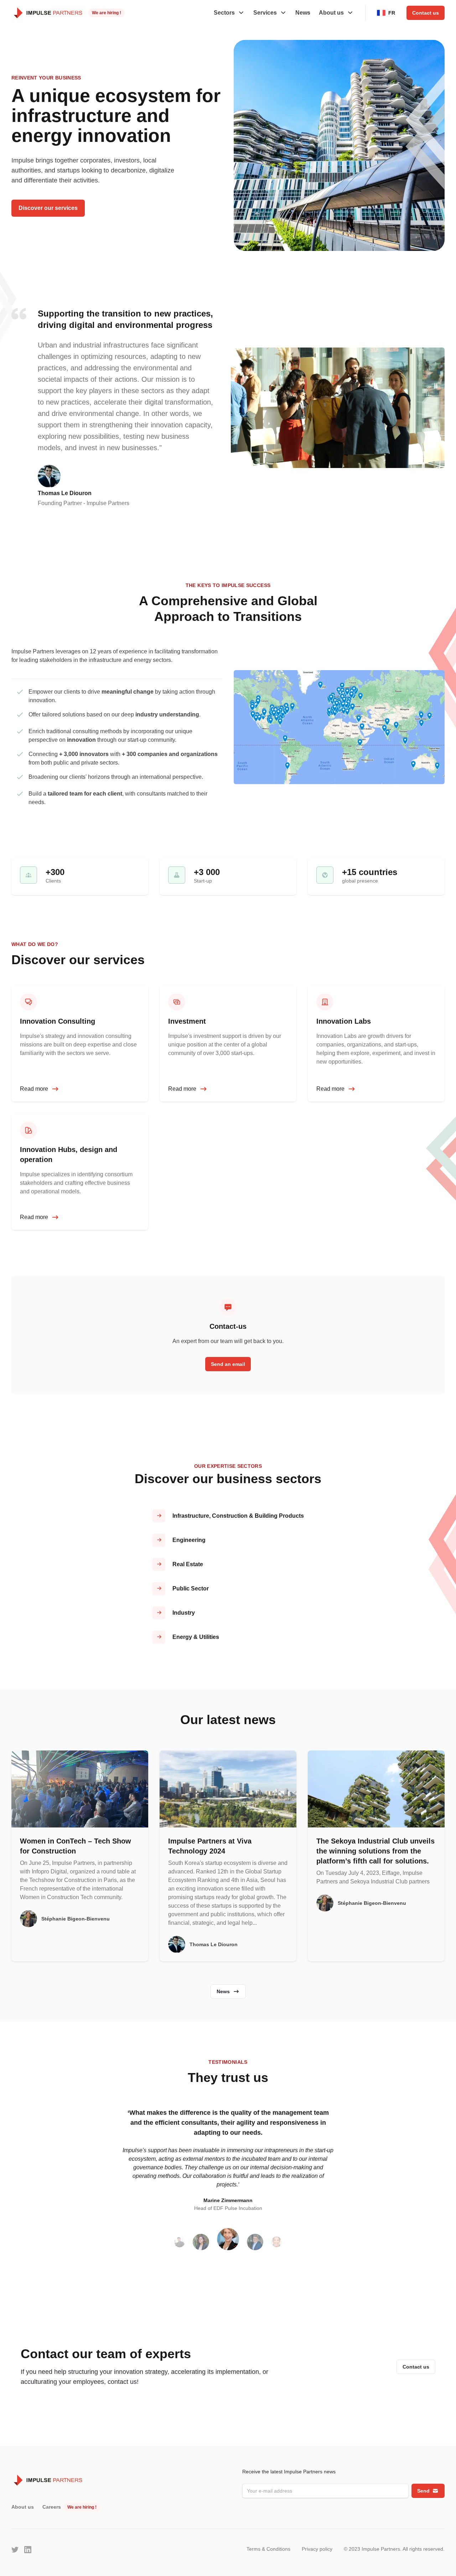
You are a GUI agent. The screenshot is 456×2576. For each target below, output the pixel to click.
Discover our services (48, 208)
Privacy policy (317, 2549)
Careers (52, 2507)
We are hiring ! (107, 13)
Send (423, 2491)
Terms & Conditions (268, 2549)
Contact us (426, 13)
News (303, 13)
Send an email (228, 1364)
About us (23, 2507)
